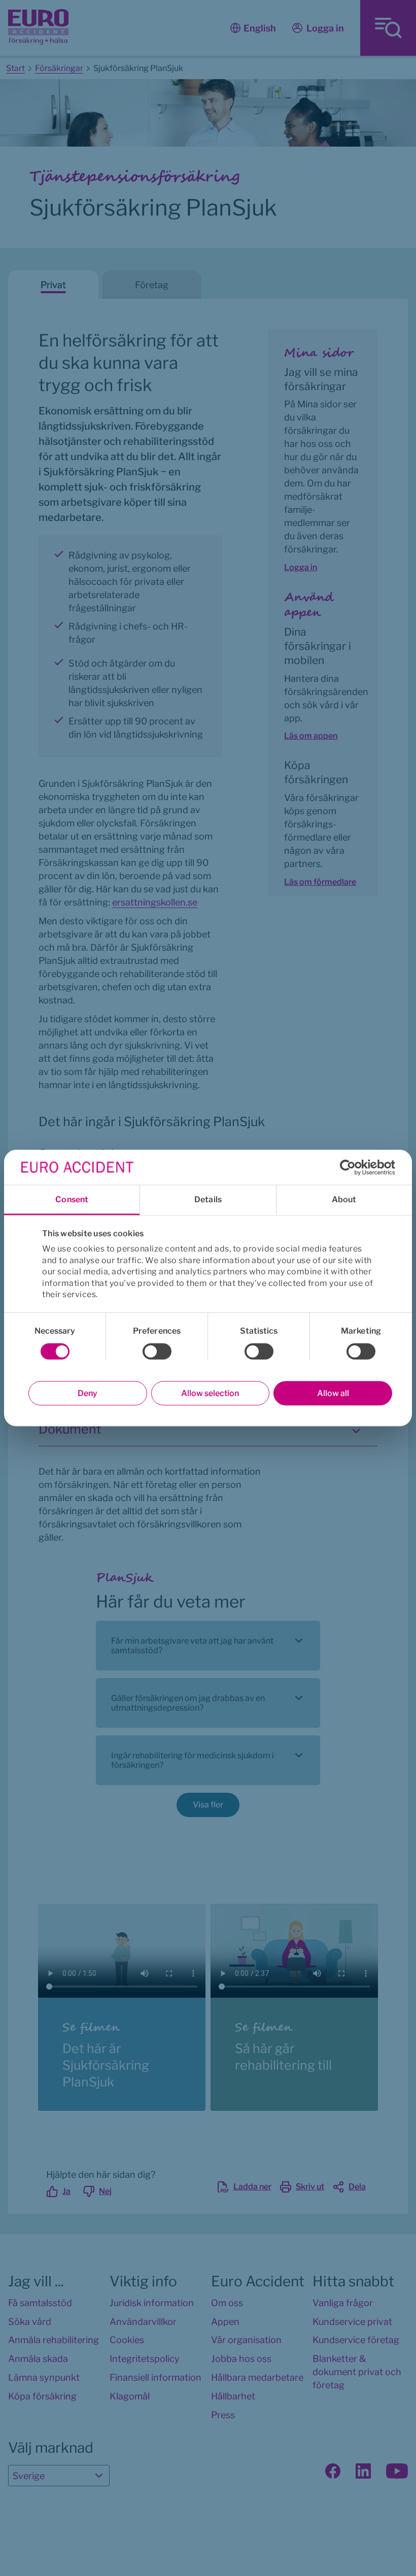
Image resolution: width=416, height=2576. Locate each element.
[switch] (157, 1351)
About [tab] (344, 1199)
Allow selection (210, 1393)
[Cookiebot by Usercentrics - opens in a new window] (351, 1167)
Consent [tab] (72, 1199)
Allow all (333, 1393)
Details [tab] (208, 1199)
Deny (88, 1393)
